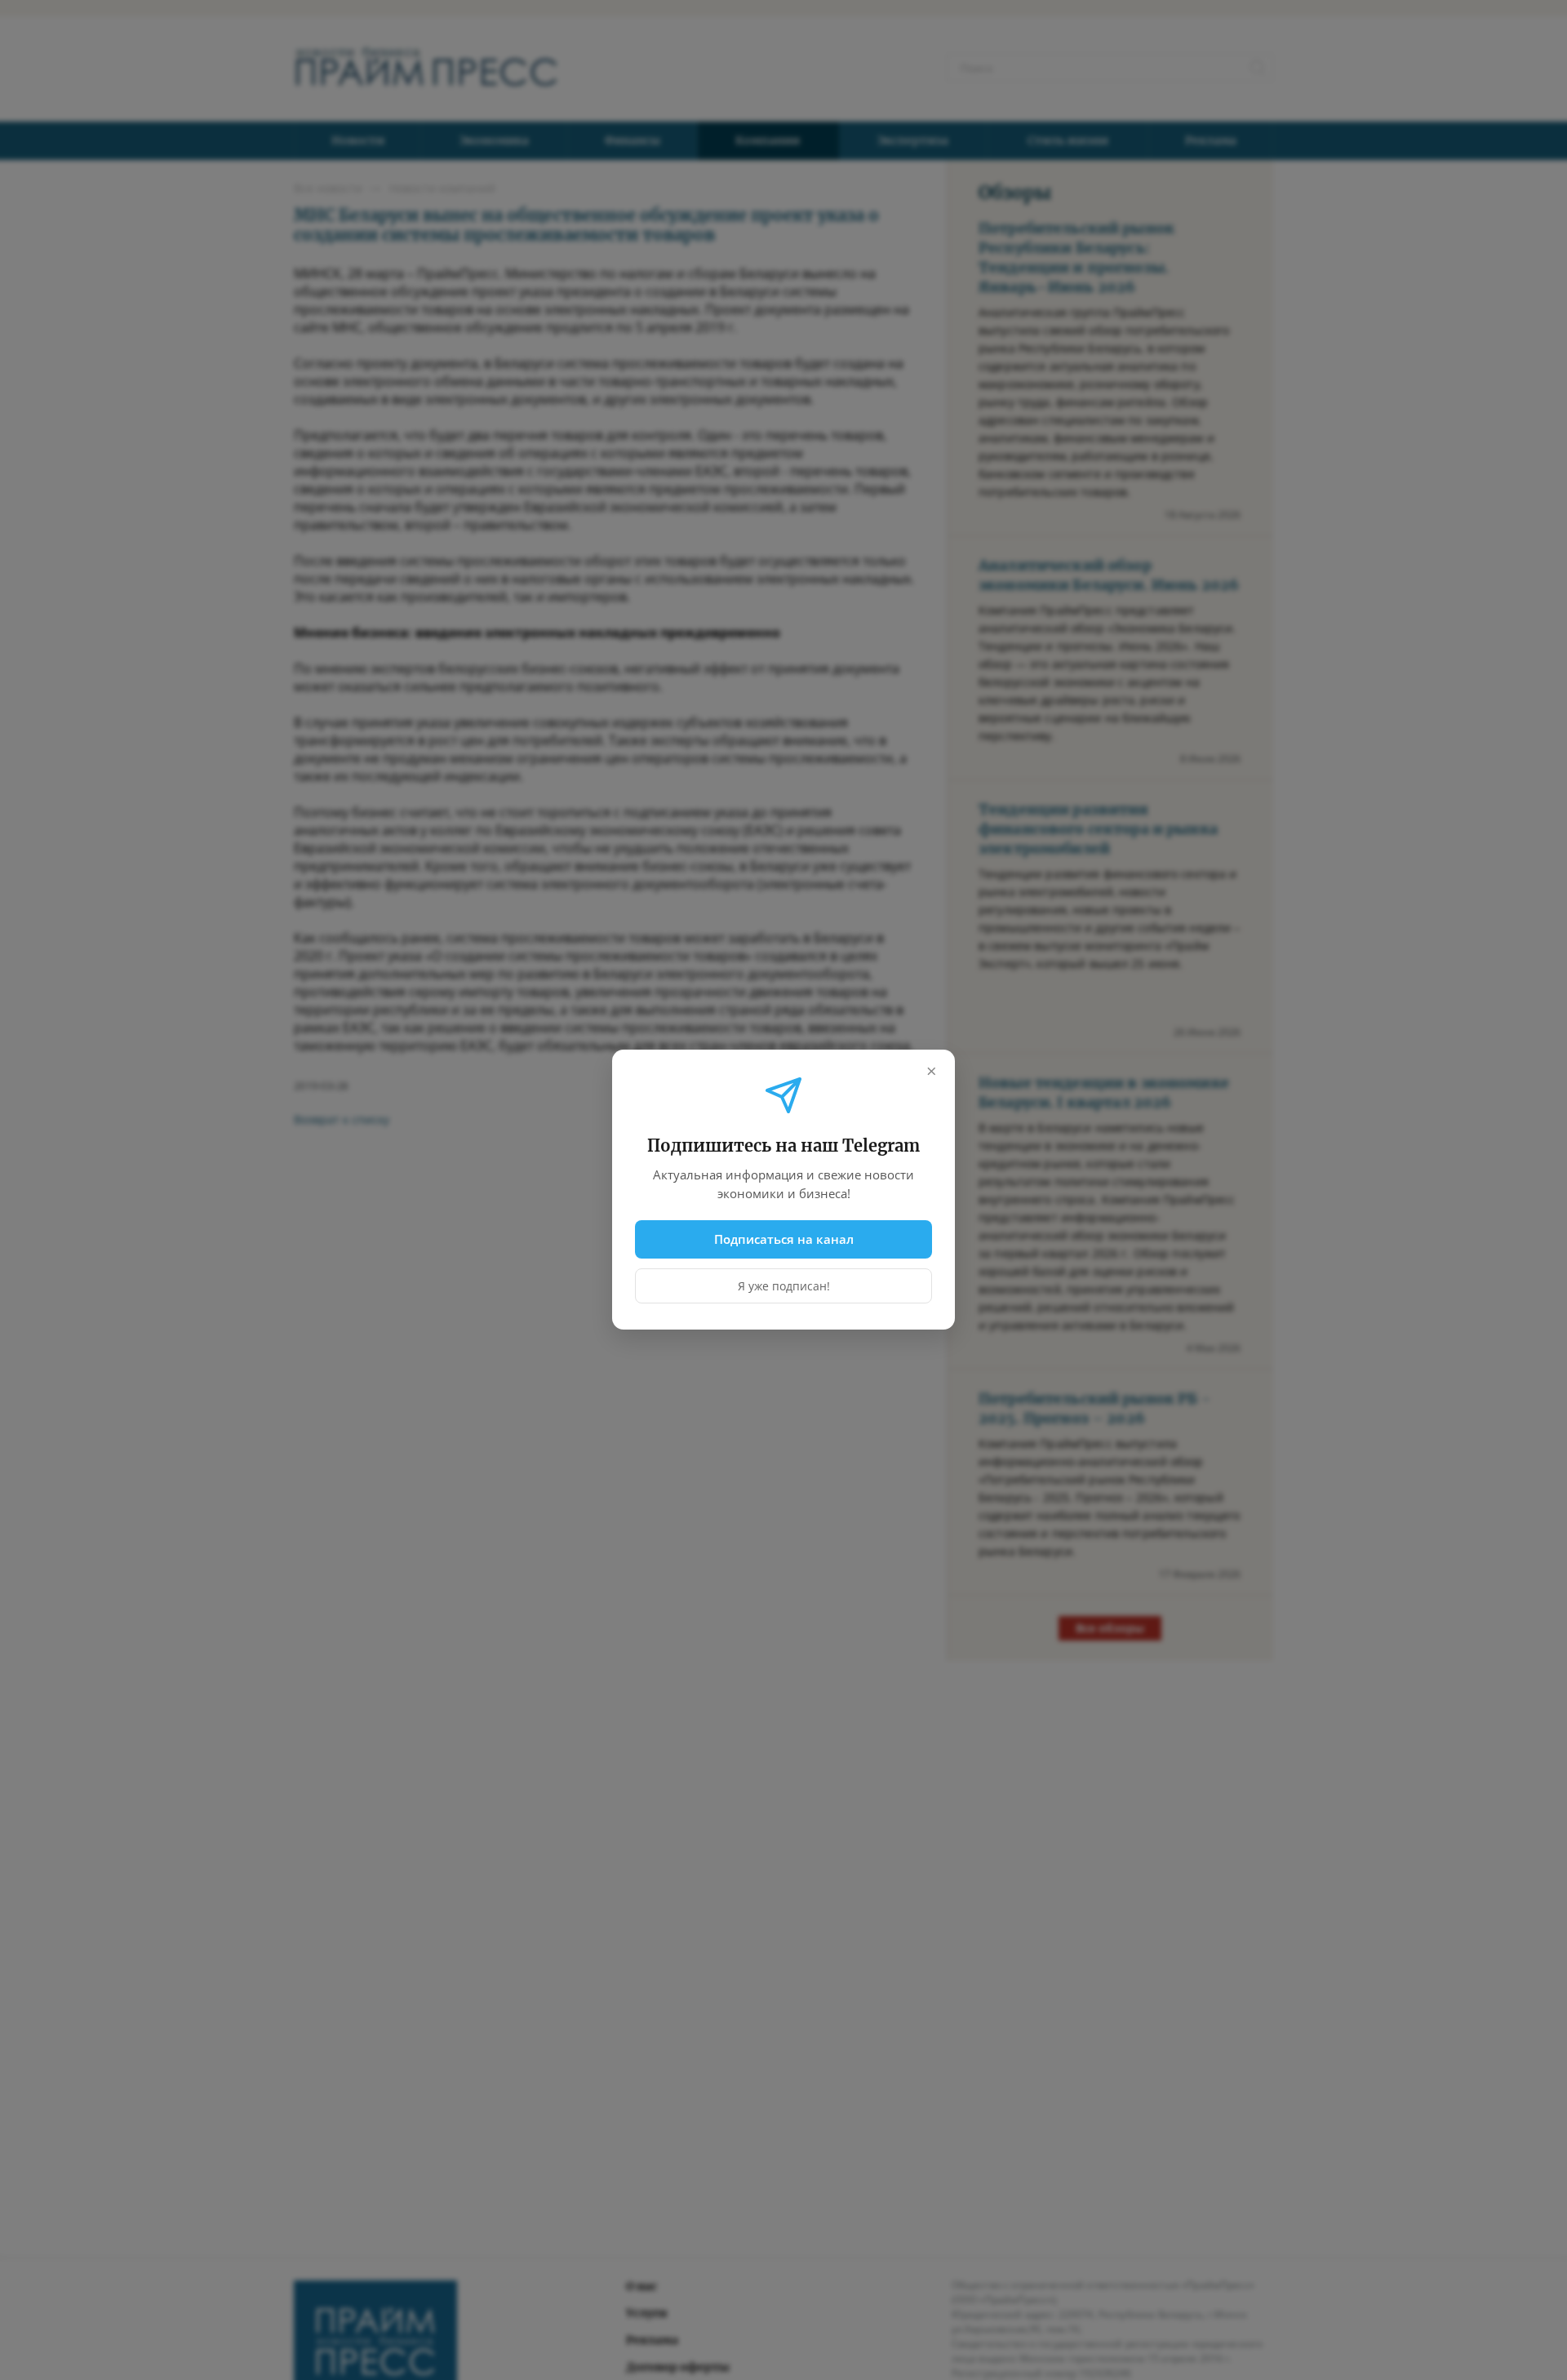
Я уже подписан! (784, 1287)
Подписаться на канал (784, 1239)
